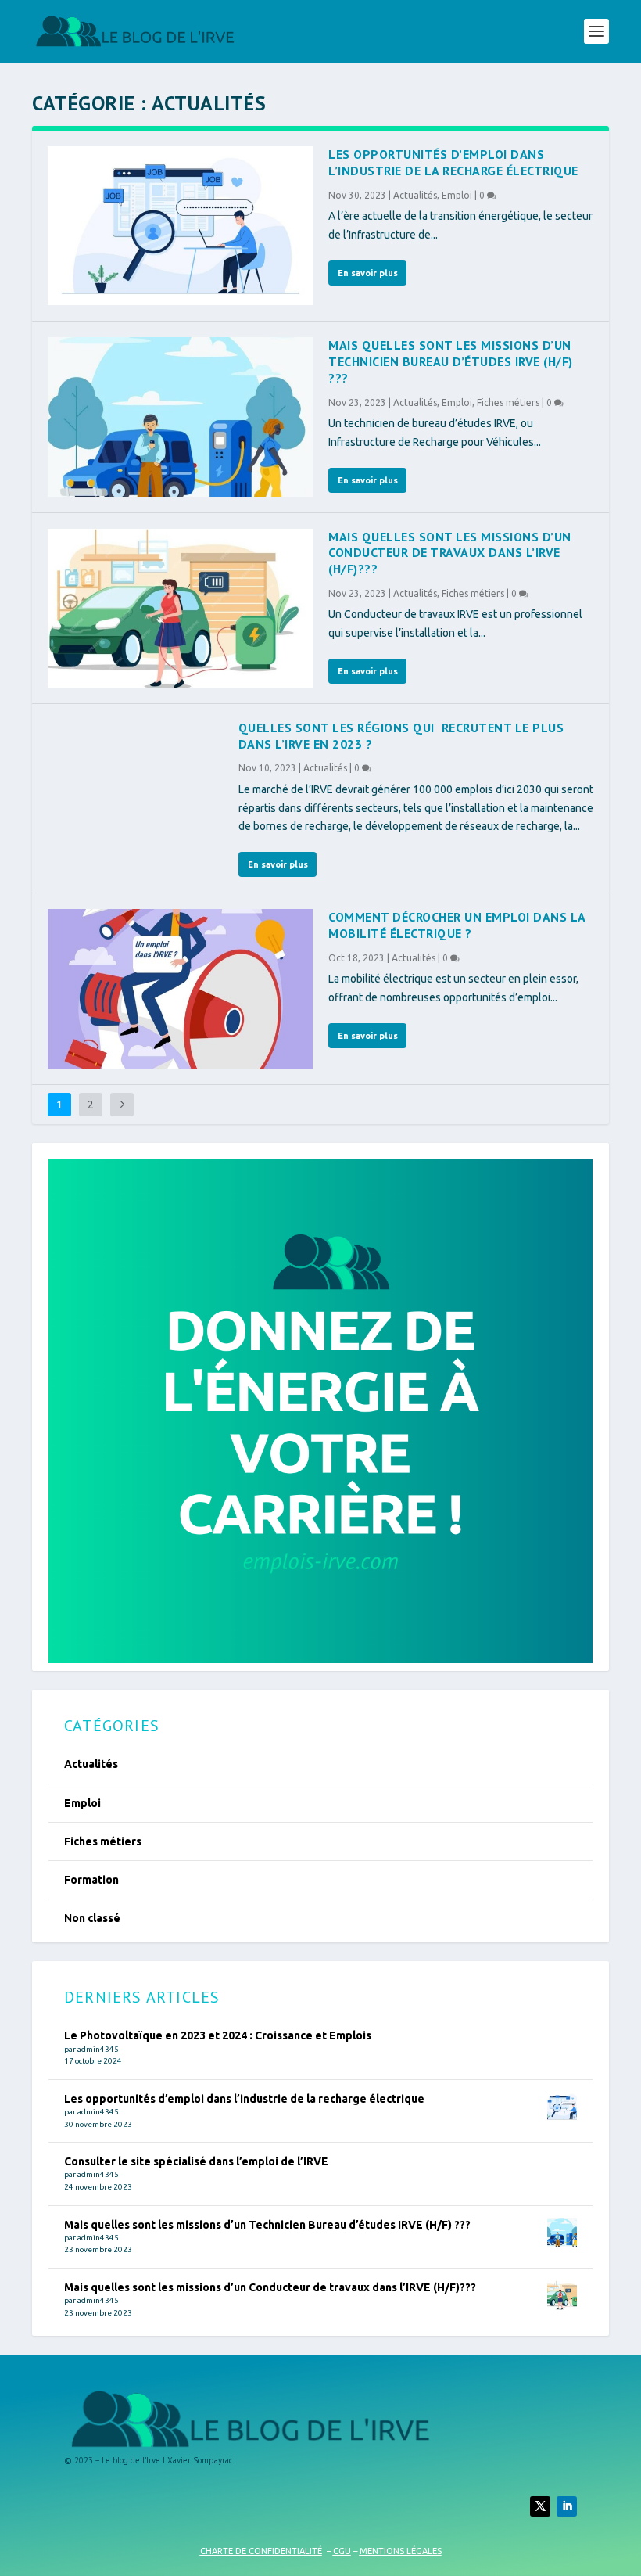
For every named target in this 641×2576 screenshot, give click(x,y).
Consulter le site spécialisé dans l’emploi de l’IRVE (196, 2161)
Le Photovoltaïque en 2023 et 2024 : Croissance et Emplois (218, 2035)
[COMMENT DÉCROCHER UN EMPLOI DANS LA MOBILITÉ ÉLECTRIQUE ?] (180, 988)
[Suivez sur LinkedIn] (567, 2506)
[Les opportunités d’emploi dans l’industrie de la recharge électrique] (180, 226)
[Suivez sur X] (540, 2506)
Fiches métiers (508, 402)
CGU (342, 2551)
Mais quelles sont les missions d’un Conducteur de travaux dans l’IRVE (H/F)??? (450, 553)
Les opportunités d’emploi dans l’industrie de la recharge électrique (453, 162)
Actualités (415, 195)
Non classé (92, 1918)
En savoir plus (368, 273)
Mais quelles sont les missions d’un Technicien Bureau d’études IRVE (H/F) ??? (451, 361)
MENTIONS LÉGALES (401, 2551)
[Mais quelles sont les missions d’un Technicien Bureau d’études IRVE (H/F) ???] (180, 417)
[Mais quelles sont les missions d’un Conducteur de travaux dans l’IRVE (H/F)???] (180, 608)
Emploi (457, 195)
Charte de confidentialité (261, 2551)
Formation (91, 1880)
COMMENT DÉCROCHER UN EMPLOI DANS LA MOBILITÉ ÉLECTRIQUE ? (457, 925)
